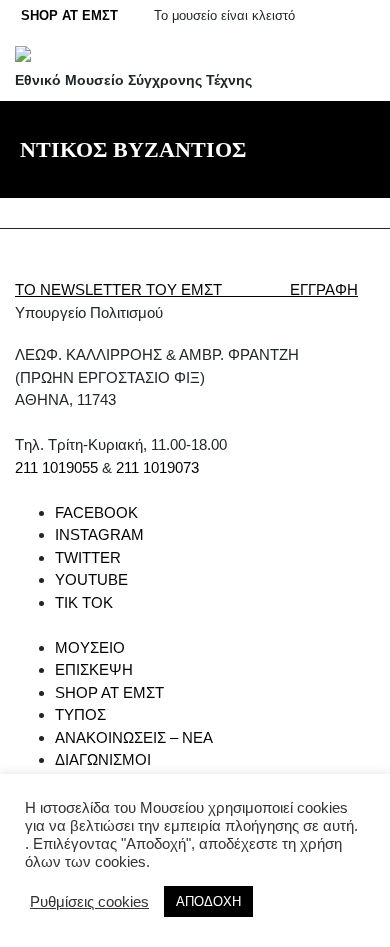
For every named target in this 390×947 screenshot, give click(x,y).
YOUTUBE (91, 579)
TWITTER (88, 557)
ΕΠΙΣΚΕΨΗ (94, 669)
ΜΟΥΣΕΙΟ (90, 647)
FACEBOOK (96, 512)
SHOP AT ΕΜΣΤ (69, 15)
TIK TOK (84, 602)
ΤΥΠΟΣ (80, 714)
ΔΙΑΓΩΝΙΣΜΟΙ (103, 759)
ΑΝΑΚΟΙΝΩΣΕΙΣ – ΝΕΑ (134, 737)
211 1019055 (56, 467)
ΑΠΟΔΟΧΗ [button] (208, 901)
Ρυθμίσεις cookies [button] (89, 902)
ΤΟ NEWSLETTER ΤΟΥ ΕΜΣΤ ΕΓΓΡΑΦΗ (186, 289)
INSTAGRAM (99, 534)
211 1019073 (157, 467)
